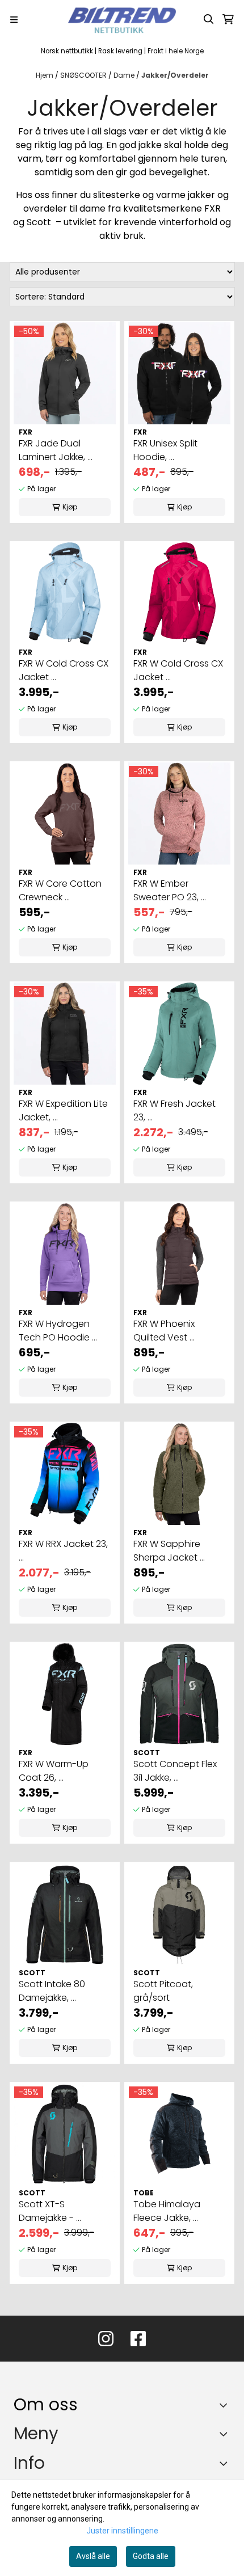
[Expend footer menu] (226, 2434)
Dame (125, 75)
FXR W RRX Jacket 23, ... (63, 1551)
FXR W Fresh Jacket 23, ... (174, 1110)
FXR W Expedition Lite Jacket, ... (63, 1110)
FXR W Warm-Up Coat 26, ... (54, 1771)
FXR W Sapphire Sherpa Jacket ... (169, 1551)
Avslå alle (93, 2556)
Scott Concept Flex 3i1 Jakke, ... (175, 1771)
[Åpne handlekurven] (228, 19)
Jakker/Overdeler (175, 75)
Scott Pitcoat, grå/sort (163, 1991)
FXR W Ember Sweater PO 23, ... (170, 890)
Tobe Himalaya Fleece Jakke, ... (167, 2211)
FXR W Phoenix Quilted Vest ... (164, 1331)
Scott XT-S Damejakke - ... (50, 2211)
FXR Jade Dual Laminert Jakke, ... (56, 450)
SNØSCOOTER (84, 75)
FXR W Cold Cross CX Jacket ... (64, 670)
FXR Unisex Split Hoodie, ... (165, 450)
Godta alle (151, 2556)
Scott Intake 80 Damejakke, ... (52, 1991)
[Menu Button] (14, 20)
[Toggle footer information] (226, 2405)
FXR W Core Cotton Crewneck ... (60, 890)
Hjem (45, 75)
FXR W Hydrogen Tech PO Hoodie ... (58, 1331)
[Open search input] (209, 19)
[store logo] (122, 19)
